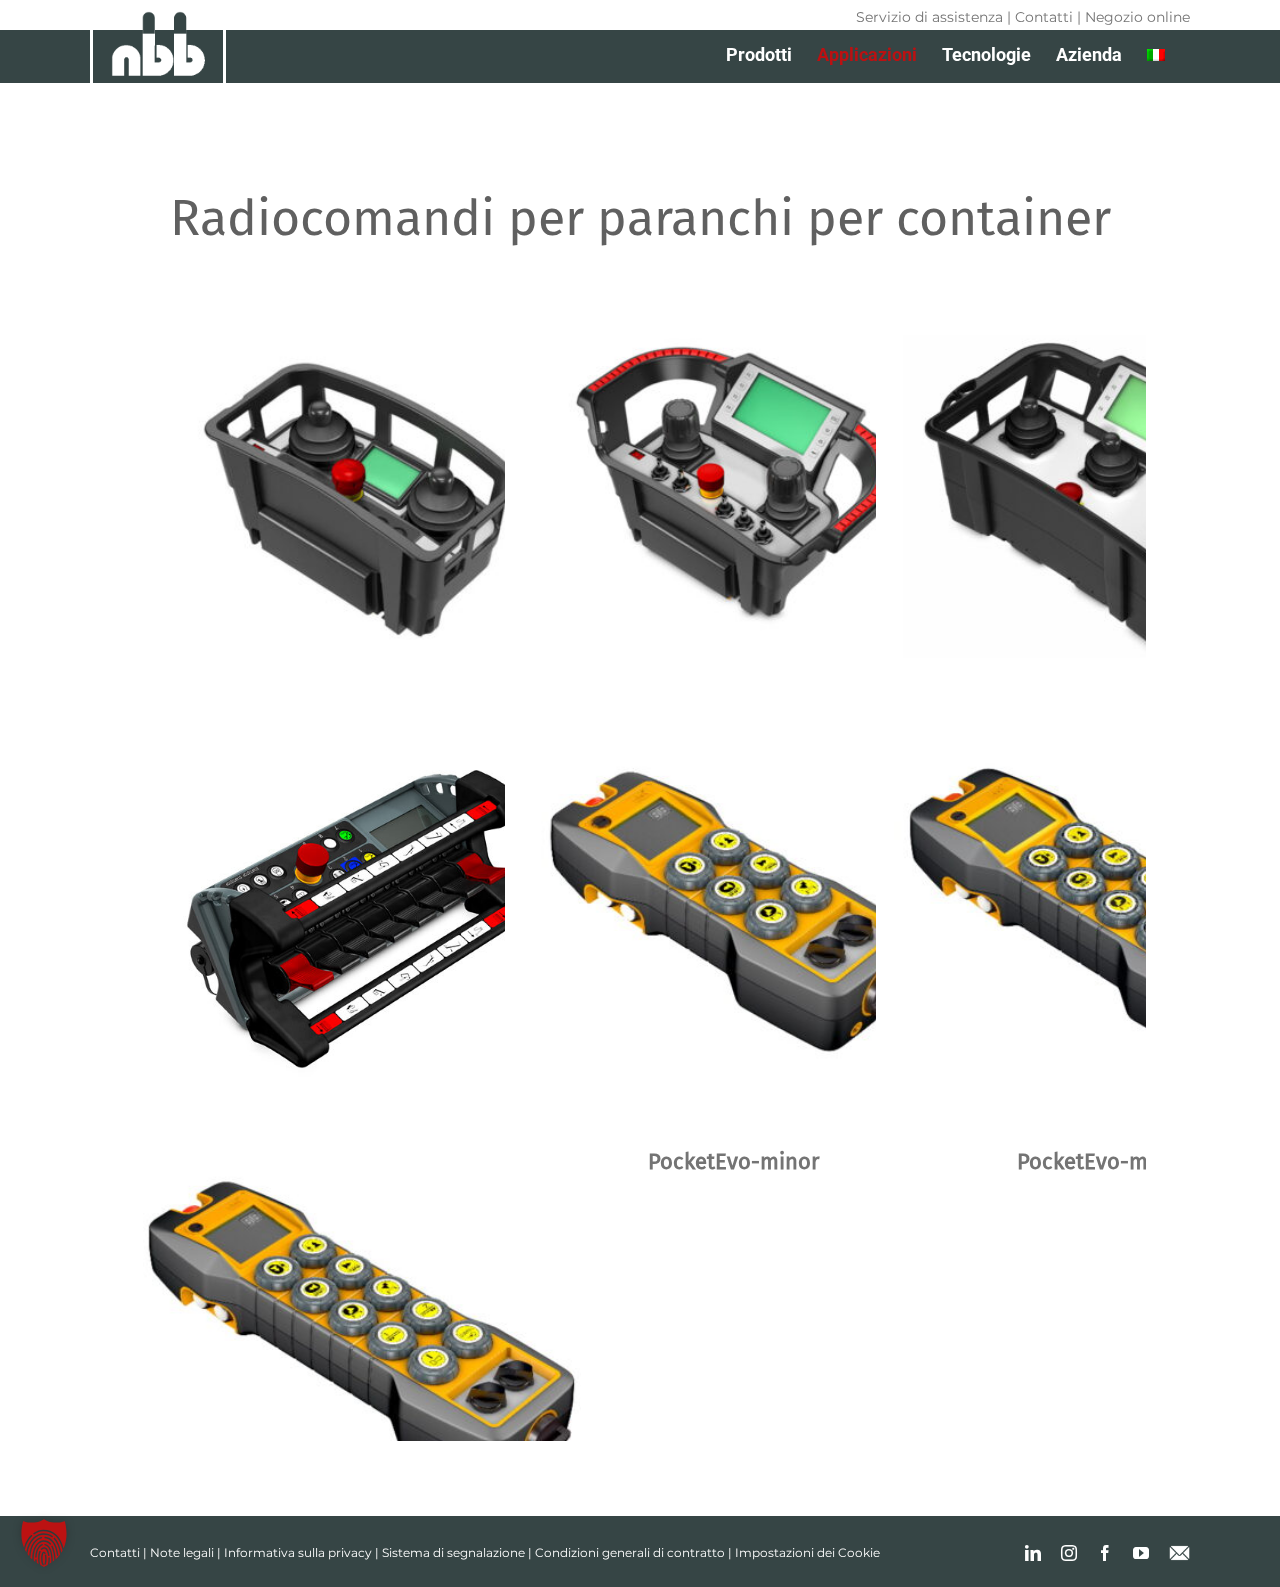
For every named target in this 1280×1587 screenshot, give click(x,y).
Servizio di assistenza (929, 17)
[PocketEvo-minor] (733, 915)
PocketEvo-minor (733, 1161)
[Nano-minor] (362, 496)
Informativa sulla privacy (298, 1552)
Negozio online (1137, 17)
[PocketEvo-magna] (362, 1334)
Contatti (1044, 17)
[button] (44, 1543)
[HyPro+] (362, 916)
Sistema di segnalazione (453, 1552)
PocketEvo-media (1104, 1161)
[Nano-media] (733, 496)
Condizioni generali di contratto (630, 1552)
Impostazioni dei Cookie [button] (807, 1552)
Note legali (182, 1552)
